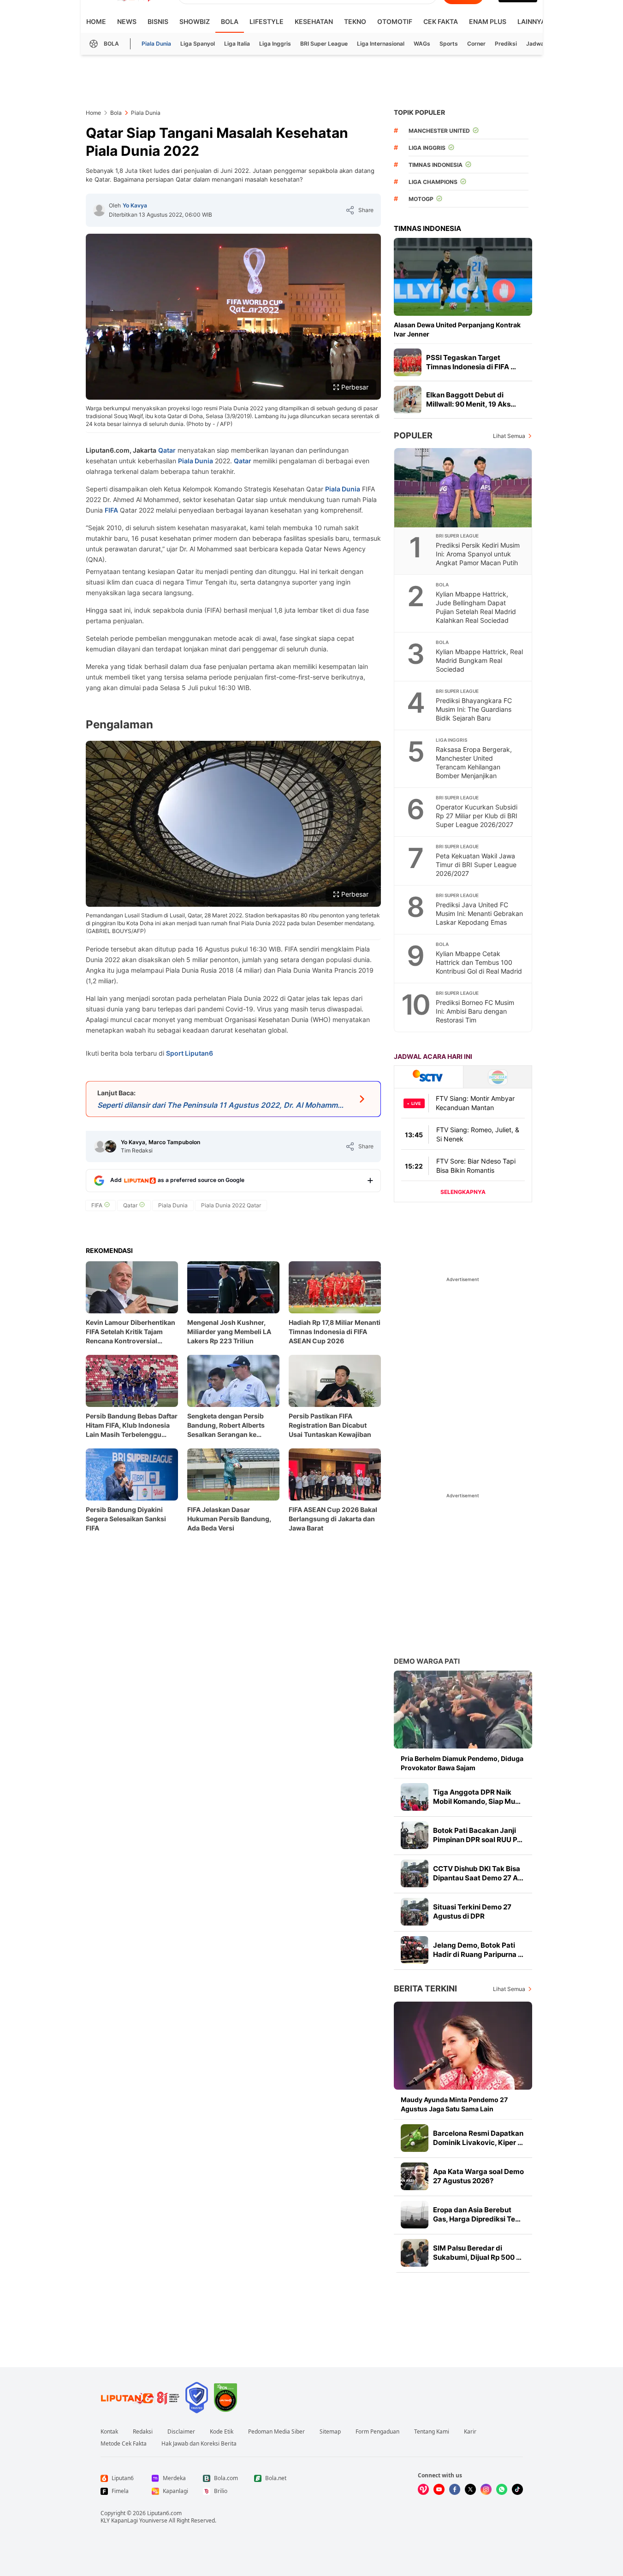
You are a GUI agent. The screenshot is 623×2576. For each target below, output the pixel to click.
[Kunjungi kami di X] (470, 2489)
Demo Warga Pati (427, 1661)
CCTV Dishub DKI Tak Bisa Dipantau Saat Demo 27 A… (478, 1873)
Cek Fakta (441, 21)
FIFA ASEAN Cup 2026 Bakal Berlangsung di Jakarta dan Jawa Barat (333, 1519)
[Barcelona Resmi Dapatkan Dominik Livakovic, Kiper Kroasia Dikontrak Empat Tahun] (415, 2138)
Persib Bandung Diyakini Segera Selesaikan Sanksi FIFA (126, 1519)
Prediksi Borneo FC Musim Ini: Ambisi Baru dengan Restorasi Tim (475, 1011)
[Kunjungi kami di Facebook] (455, 2489)
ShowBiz (195, 21)
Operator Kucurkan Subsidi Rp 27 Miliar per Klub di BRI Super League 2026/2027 (477, 816)
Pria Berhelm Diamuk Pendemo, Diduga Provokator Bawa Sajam (462, 1763)
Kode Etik (222, 2432)
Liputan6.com (164, 2513)
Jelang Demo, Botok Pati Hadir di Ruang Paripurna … (478, 1950)
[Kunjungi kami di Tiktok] (517, 2489)
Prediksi (506, 44)
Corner (476, 44)
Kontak (109, 2432)
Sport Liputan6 (190, 1053)
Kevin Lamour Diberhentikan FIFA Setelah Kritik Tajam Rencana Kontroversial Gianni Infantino (131, 1332)
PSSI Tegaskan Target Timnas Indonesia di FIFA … (471, 362)
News (127, 21)
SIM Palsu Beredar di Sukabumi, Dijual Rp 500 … (477, 2253)
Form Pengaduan (377, 2432)
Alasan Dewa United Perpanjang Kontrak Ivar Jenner (457, 329)
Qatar (167, 450)
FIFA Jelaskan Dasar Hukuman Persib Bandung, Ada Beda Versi (229, 1519)
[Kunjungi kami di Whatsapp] (502, 2489)
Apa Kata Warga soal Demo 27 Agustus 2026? (478, 2176)
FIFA (111, 510)
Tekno (355, 21)
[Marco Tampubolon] (110, 1146)
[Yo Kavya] (99, 210)
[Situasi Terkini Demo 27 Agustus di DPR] (415, 1912)
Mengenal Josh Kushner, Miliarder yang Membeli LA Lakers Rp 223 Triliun (229, 1332)
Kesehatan (314, 21)
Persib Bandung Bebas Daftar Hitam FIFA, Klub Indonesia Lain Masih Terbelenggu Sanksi (132, 1426)
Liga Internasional (381, 44)
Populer (413, 435)
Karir (470, 2432)
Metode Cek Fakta (124, 2444)
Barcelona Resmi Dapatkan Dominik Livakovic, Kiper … (478, 2138)
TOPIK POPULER (419, 112)
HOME (96, 21)
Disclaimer (181, 2432)
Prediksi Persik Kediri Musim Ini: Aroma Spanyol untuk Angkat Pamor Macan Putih (478, 554)
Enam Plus (488, 21)
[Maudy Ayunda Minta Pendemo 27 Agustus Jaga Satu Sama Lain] (463, 2046)
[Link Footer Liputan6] (140, 2398)
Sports (449, 44)
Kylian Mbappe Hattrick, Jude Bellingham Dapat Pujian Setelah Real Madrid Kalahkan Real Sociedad (476, 607)
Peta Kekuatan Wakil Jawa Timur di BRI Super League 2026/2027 (476, 865)
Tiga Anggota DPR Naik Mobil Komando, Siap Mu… (477, 1797)
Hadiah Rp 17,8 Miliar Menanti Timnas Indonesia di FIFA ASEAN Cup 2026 (335, 1332)
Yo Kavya (135, 205)
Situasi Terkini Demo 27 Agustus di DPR (472, 1911)
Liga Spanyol (198, 44)
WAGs (422, 44)
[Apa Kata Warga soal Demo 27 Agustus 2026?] (415, 2176)
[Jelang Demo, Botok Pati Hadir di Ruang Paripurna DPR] (415, 1950)
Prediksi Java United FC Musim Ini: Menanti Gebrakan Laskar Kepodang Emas (479, 913)
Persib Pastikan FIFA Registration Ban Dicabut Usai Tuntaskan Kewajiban (330, 1425)
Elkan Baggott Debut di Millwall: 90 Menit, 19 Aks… (471, 399)
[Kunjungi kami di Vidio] (423, 2489)
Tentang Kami (432, 2432)
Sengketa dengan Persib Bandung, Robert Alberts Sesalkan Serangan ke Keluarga (226, 1426)
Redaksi (143, 2432)
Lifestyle (267, 21)
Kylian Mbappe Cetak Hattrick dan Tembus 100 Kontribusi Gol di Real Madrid (479, 962)
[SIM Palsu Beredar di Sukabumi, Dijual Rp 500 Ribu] (415, 2253)
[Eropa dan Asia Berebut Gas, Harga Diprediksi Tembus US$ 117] (415, 2215)
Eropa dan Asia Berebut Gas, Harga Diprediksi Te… (477, 2214)
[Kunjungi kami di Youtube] (439, 2489)
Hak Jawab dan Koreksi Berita (199, 2444)
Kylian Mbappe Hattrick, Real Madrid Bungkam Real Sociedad (479, 660)
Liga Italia (237, 44)
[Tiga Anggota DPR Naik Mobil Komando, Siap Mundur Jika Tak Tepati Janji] (415, 1797)
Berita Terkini (425, 1988)
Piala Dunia (156, 44)
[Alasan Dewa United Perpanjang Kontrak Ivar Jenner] (463, 277)
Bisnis (158, 21)
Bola (230, 21)
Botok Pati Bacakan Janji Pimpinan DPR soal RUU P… (478, 1835)
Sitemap (330, 2432)
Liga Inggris (275, 44)
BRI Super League (324, 44)
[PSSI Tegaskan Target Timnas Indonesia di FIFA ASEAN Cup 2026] (408, 362)
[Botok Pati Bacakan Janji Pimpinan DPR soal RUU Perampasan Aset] (415, 1835)
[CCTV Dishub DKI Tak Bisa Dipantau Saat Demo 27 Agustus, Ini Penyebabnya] (415, 1873)
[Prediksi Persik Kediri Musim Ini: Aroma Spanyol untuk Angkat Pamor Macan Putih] (463, 488)
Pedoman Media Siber (276, 2432)
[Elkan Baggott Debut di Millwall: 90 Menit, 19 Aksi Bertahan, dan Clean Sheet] (408, 400)
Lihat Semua (509, 436)
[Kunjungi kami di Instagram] (486, 2489)
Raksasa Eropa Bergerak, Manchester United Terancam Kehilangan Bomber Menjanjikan (474, 762)
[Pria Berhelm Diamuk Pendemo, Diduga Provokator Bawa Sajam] (463, 1710)
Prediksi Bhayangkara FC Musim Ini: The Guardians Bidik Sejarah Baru (474, 709)
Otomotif (395, 21)
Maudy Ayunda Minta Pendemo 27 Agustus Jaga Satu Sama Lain (454, 2104)
